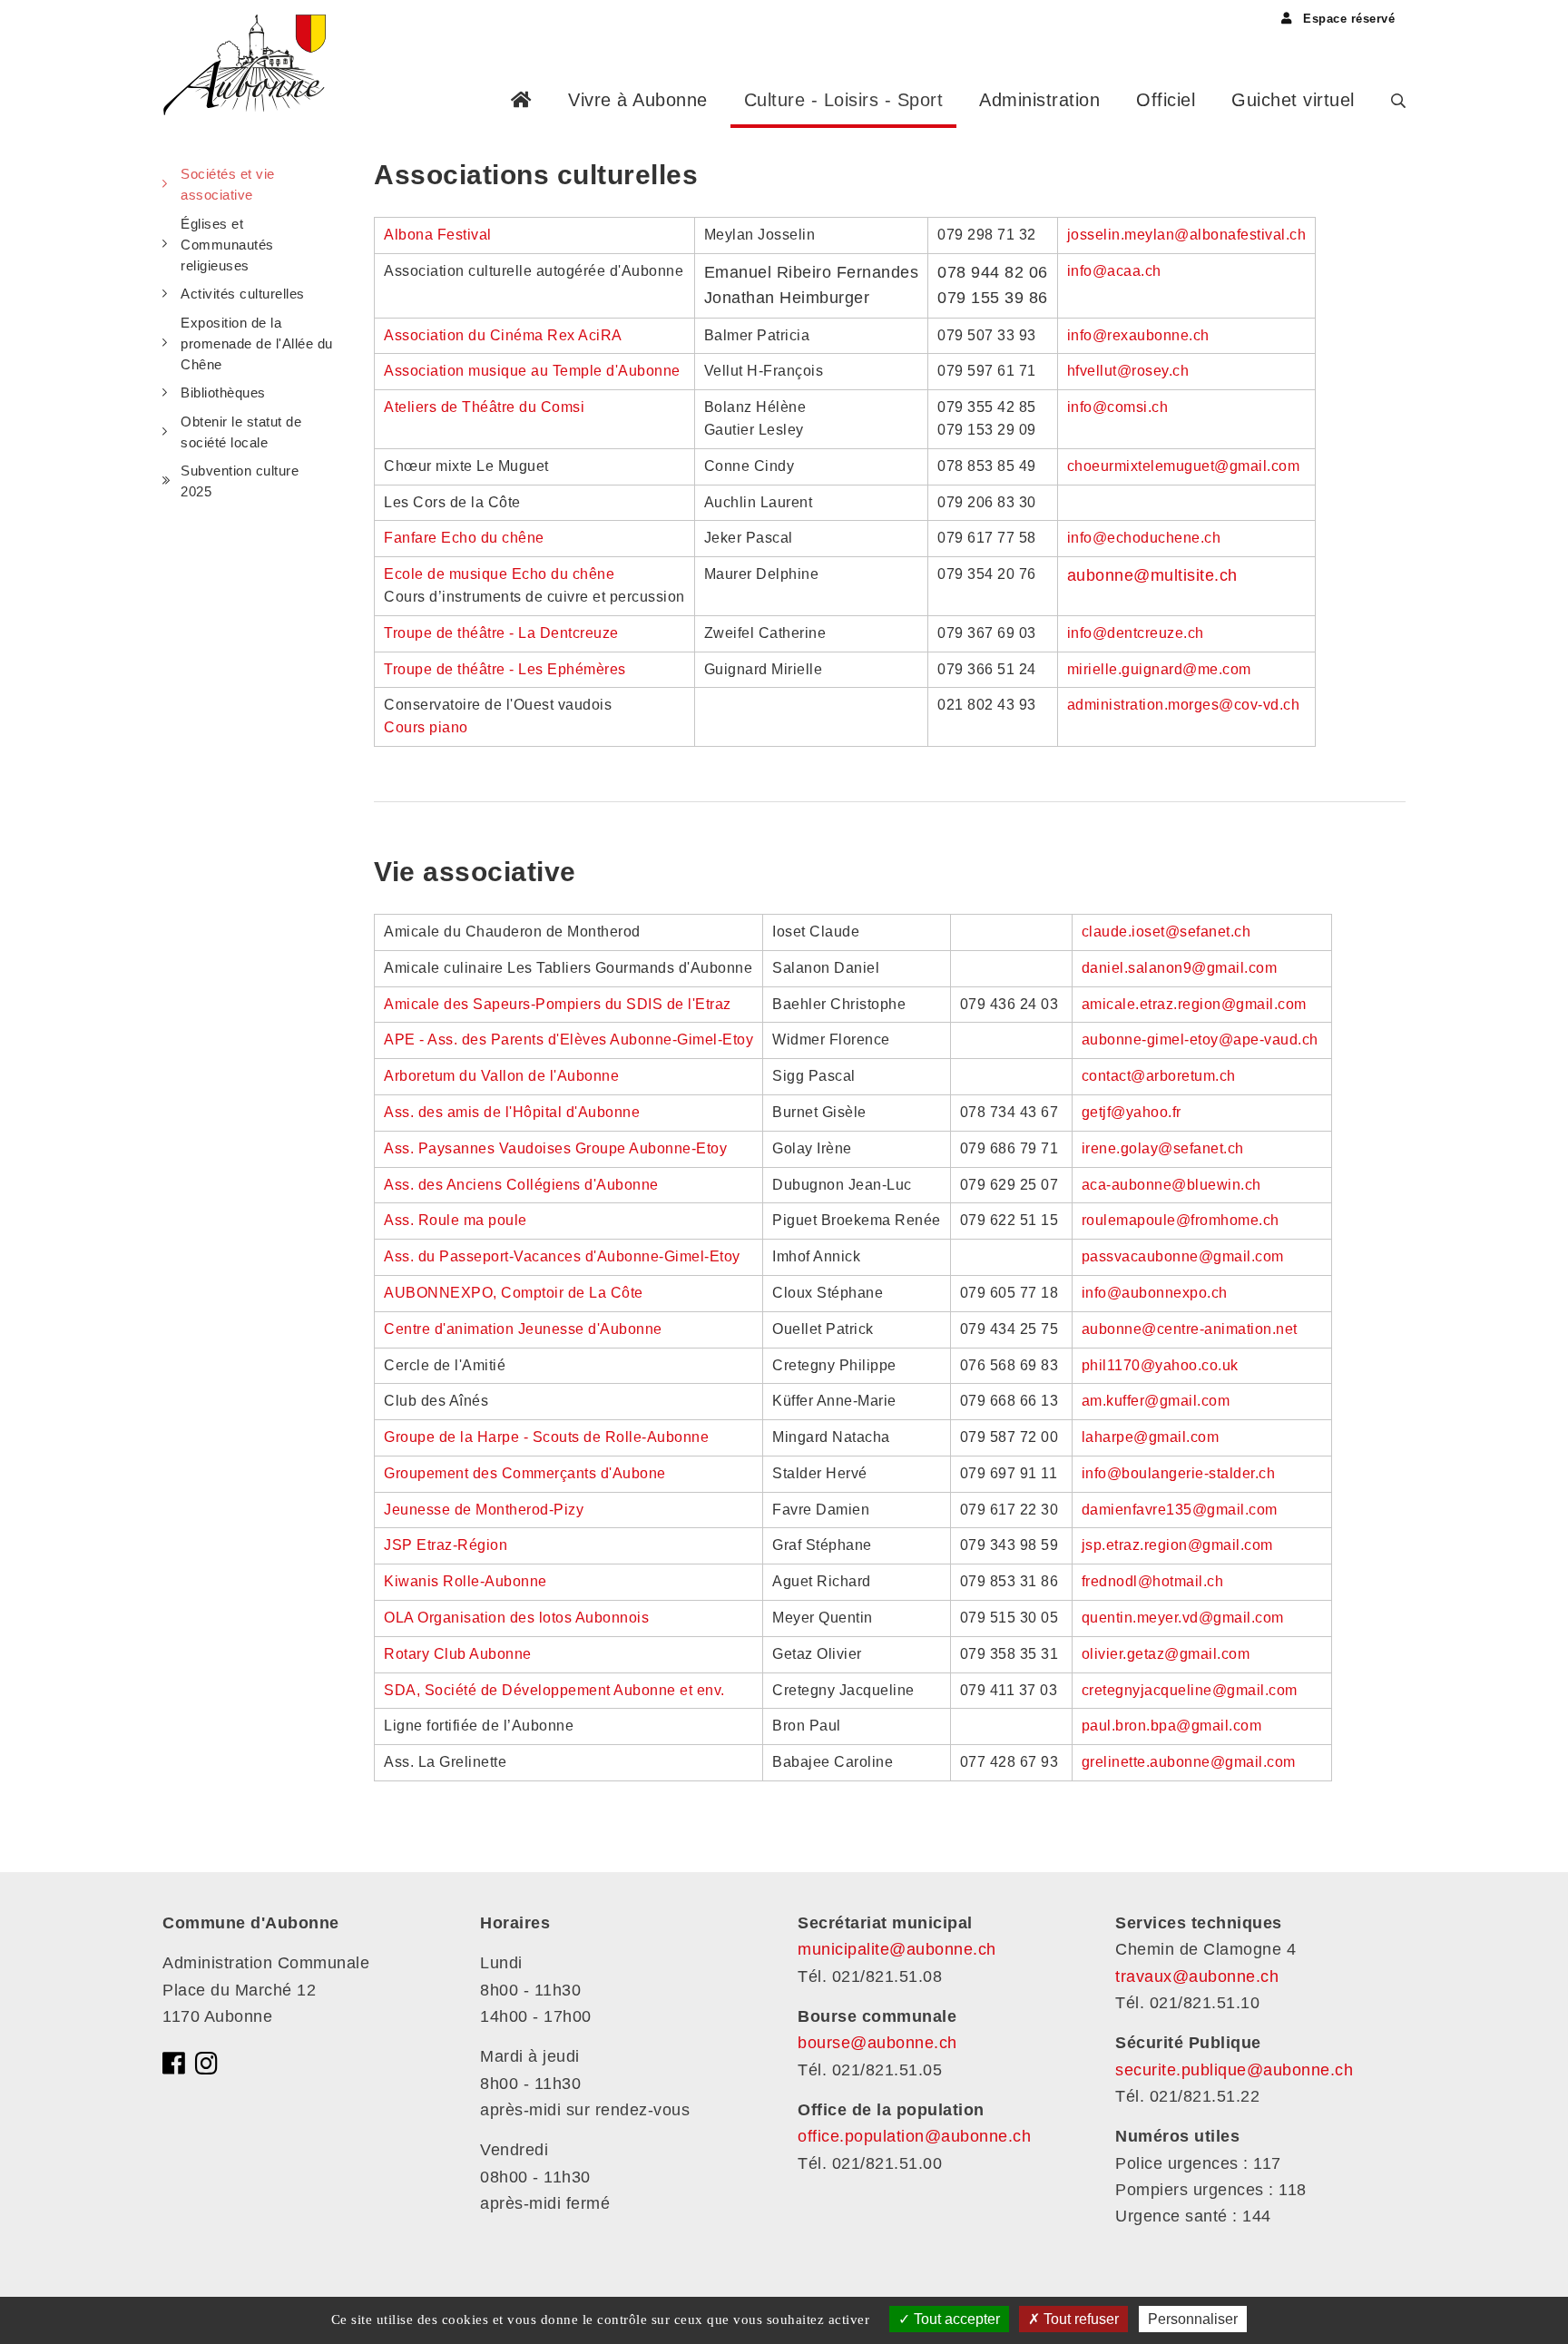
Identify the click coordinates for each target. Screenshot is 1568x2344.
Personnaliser (1193, 2319)
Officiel (1166, 100)
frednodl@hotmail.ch (1153, 1581)
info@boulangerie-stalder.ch (1179, 1473)
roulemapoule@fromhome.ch (1181, 1220)
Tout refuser (1079, 2319)
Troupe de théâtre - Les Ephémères (505, 669)
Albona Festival (438, 235)
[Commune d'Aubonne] (251, 64)
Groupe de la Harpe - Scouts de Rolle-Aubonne (546, 1437)
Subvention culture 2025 (240, 481)
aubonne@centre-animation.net (1190, 1329)
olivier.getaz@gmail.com (1166, 1654)
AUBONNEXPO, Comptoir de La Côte (514, 1293)
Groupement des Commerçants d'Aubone (525, 1473)
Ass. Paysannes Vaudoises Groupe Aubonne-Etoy (555, 1148)
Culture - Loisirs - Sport (844, 100)
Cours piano (426, 727)
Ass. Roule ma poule (457, 1220)
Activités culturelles (243, 294)
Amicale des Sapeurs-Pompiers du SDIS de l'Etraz (558, 1004)
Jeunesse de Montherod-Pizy (484, 1510)
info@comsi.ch (1118, 407)
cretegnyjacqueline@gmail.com (1190, 1690)
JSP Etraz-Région (446, 1545)
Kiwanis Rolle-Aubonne (465, 1581)
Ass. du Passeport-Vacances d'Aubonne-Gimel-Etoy (562, 1256)
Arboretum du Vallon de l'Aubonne (501, 1076)
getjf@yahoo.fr (1132, 1112)
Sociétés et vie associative (228, 184)
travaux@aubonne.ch (1197, 1976)
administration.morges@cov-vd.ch (1184, 705)
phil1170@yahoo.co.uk (1160, 1365)
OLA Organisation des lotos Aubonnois (516, 1618)
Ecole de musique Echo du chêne (499, 574)
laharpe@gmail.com (1151, 1437)
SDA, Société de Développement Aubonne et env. (554, 1690)
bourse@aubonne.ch (877, 2043)
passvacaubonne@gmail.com (1185, 1256)
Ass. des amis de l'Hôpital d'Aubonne (512, 1112)
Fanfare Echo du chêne (464, 538)
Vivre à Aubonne (638, 100)
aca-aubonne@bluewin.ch (1171, 1185)
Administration (1039, 100)
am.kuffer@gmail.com (1156, 1401)
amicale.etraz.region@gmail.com (1194, 1004)
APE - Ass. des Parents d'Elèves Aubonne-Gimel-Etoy (568, 1040)
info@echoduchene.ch (1144, 538)
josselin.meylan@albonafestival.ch (1187, 235)
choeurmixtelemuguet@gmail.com (1184, 466)
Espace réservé (1347, 19)
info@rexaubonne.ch (1138, 335)
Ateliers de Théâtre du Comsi (484, 407)
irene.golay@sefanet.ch (1163, 1148)
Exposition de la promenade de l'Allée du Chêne (257, 344)
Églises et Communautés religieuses (227, 245)
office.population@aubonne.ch (914, 2136)
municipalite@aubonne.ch (897, 1949)
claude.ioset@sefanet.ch (1166, 932)
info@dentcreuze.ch (1136, 633)
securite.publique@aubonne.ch (1234, 2070)
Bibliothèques (223, 392)
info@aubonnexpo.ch (1155, 1293)
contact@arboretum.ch (1159, 1076)
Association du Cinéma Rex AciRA (503, 335)
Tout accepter (955, 2319)
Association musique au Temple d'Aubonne (532, 371)
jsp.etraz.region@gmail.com (1177, 1545)
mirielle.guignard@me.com (1159, 669)
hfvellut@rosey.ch (1128, 371)
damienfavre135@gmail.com (1180, 1510)
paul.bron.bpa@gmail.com (1172, 1726)
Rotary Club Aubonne (458, 1654)
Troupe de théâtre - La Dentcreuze (501, 633)
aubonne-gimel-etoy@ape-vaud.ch (1200, 1040)
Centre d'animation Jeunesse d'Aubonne (523, 1329)
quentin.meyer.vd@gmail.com (1183, 1618)
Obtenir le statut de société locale (241, 432)
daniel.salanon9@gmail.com (1180, 968)
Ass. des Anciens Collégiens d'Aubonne (521, 1185)
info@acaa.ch (1114, 271)
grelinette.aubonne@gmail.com (1189, 1762)
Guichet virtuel (1293, 100)
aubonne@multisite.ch (1152, 575)
